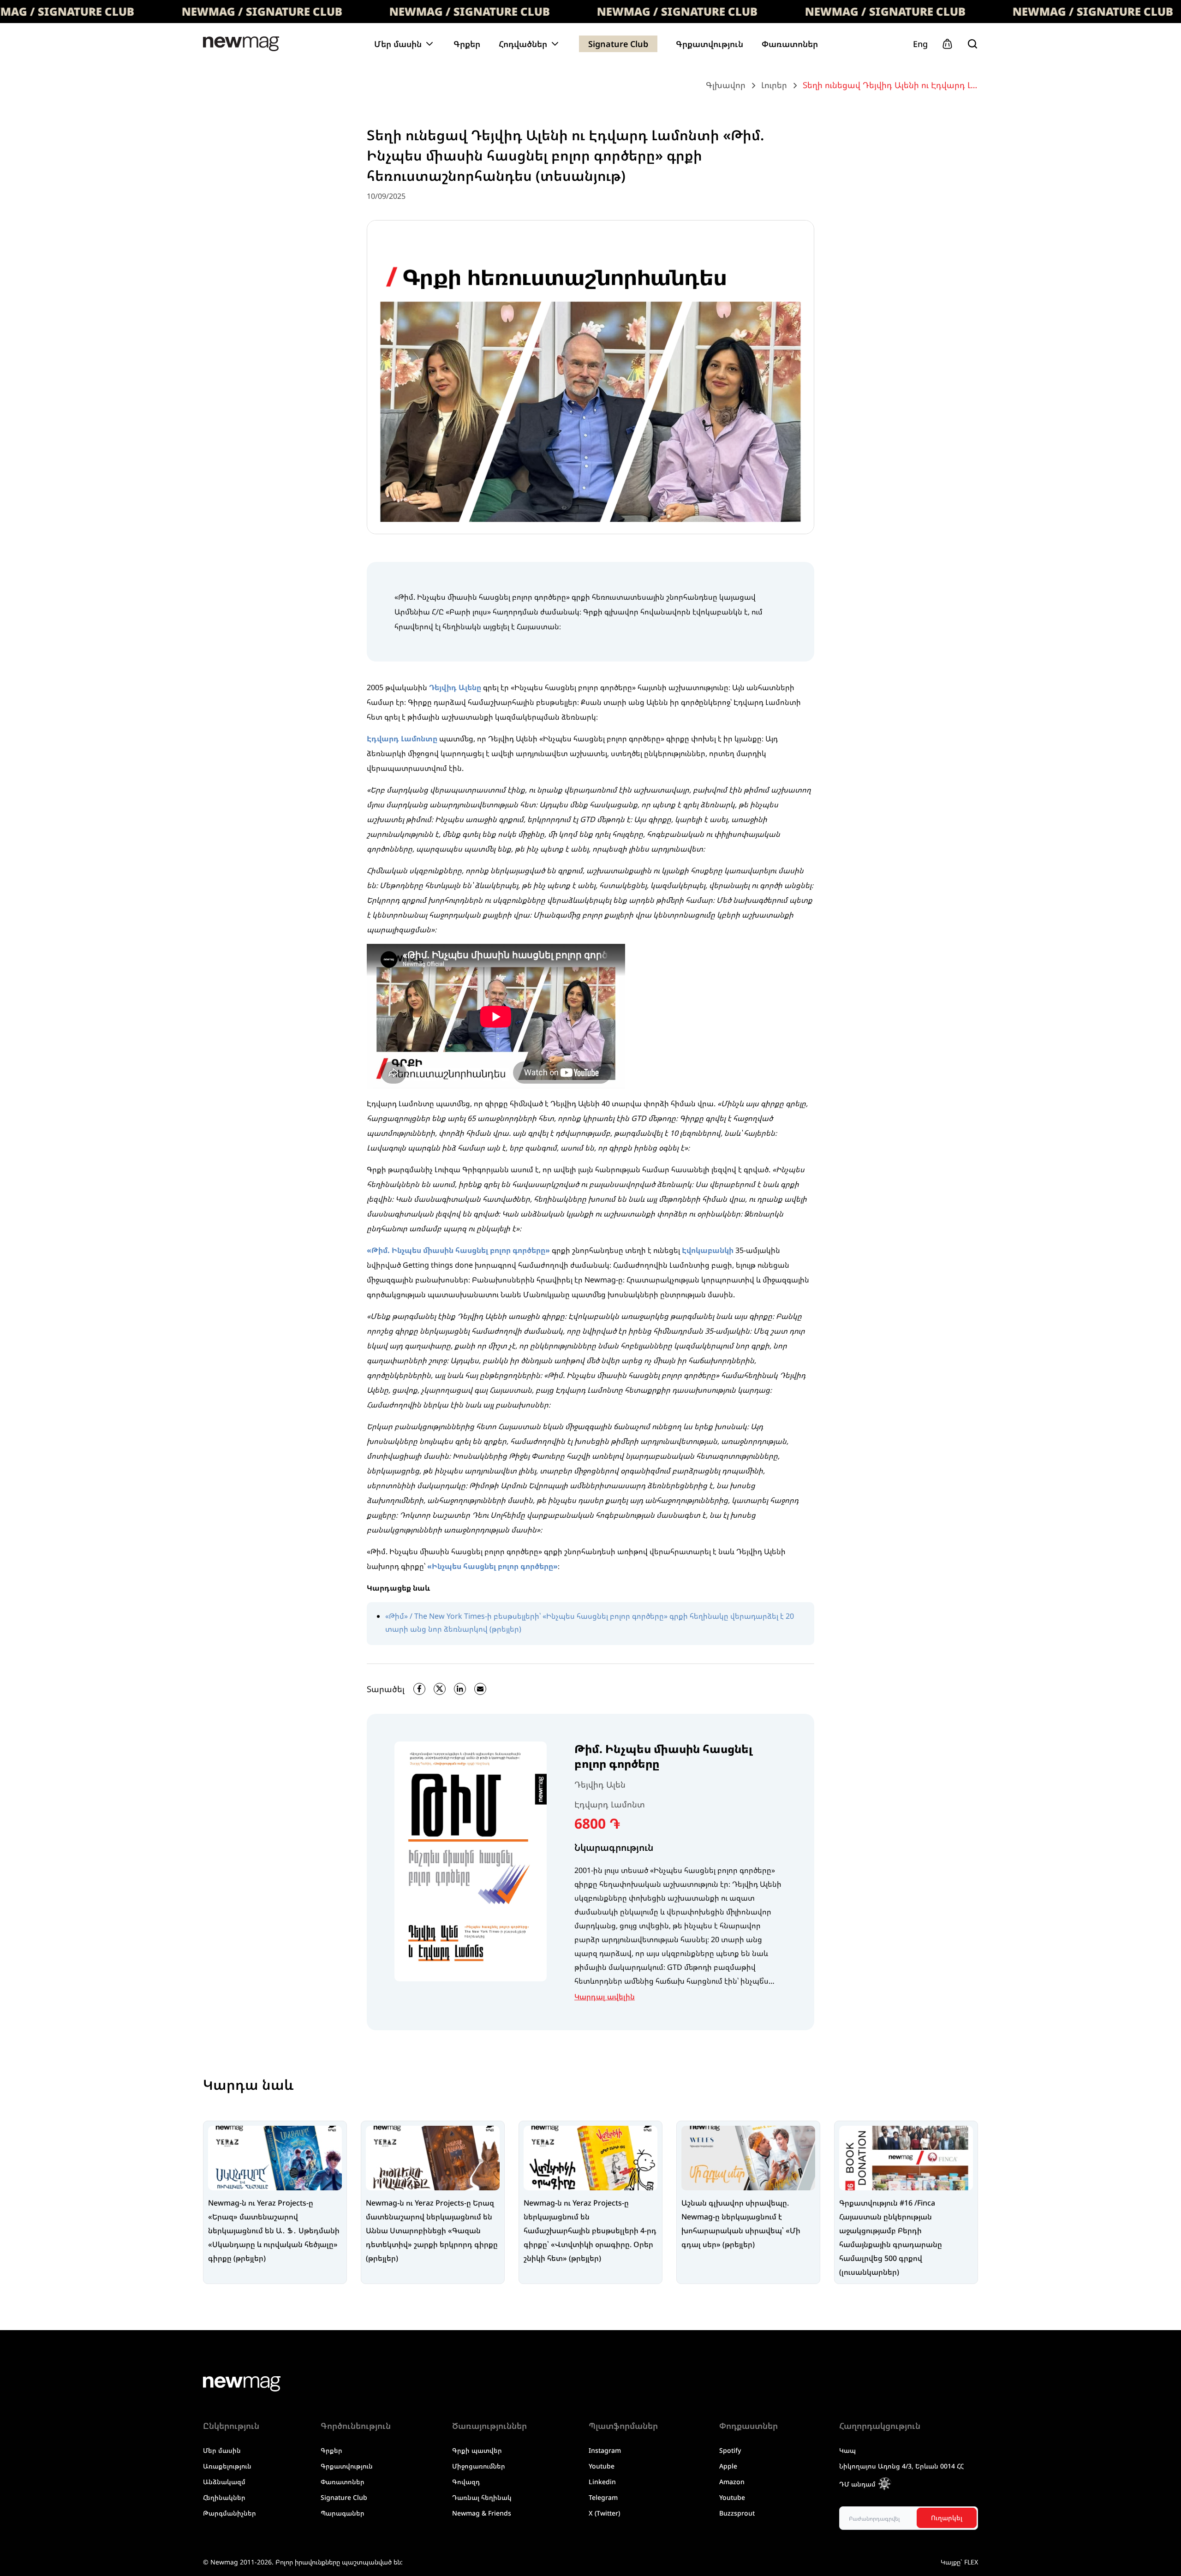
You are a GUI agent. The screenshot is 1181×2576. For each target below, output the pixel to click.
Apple (728, 2466)
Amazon (732, 2482)
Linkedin (602, 2482)
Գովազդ (466, 2482)
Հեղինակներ (224, 2497)
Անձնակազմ (224, 2482)
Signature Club (618, 44)
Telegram (603, 2497)
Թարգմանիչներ (230, 2513)
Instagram (605, 2450)
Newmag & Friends (482, 2513)
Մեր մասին (222, 2450)
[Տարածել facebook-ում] (419, 1689)
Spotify (730, 2450)
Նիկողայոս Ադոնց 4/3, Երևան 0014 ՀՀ (901, 2466)
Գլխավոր (726, 85)
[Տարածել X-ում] (440, 1689)
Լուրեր (774, 85)
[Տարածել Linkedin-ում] (460, 1689)
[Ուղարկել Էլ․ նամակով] (480, 1689)
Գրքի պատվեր (477, 2450)
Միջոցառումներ (479, 2466)
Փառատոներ (790, 44)
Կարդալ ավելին (605, 1997)
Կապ (847, 2450)
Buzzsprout (737, 2513)
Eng (920, 44)
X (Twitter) (604, 2513)
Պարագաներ (343, 2513)
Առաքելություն (227, 2466)
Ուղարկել (947, 2518)
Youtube (602, 2466)
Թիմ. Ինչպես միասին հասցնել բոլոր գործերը (663, 1756)
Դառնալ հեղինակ (482, 2497)
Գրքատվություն (710, 44)
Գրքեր (467, 44)
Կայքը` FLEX (959, 2562)
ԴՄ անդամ (857, 2484)
